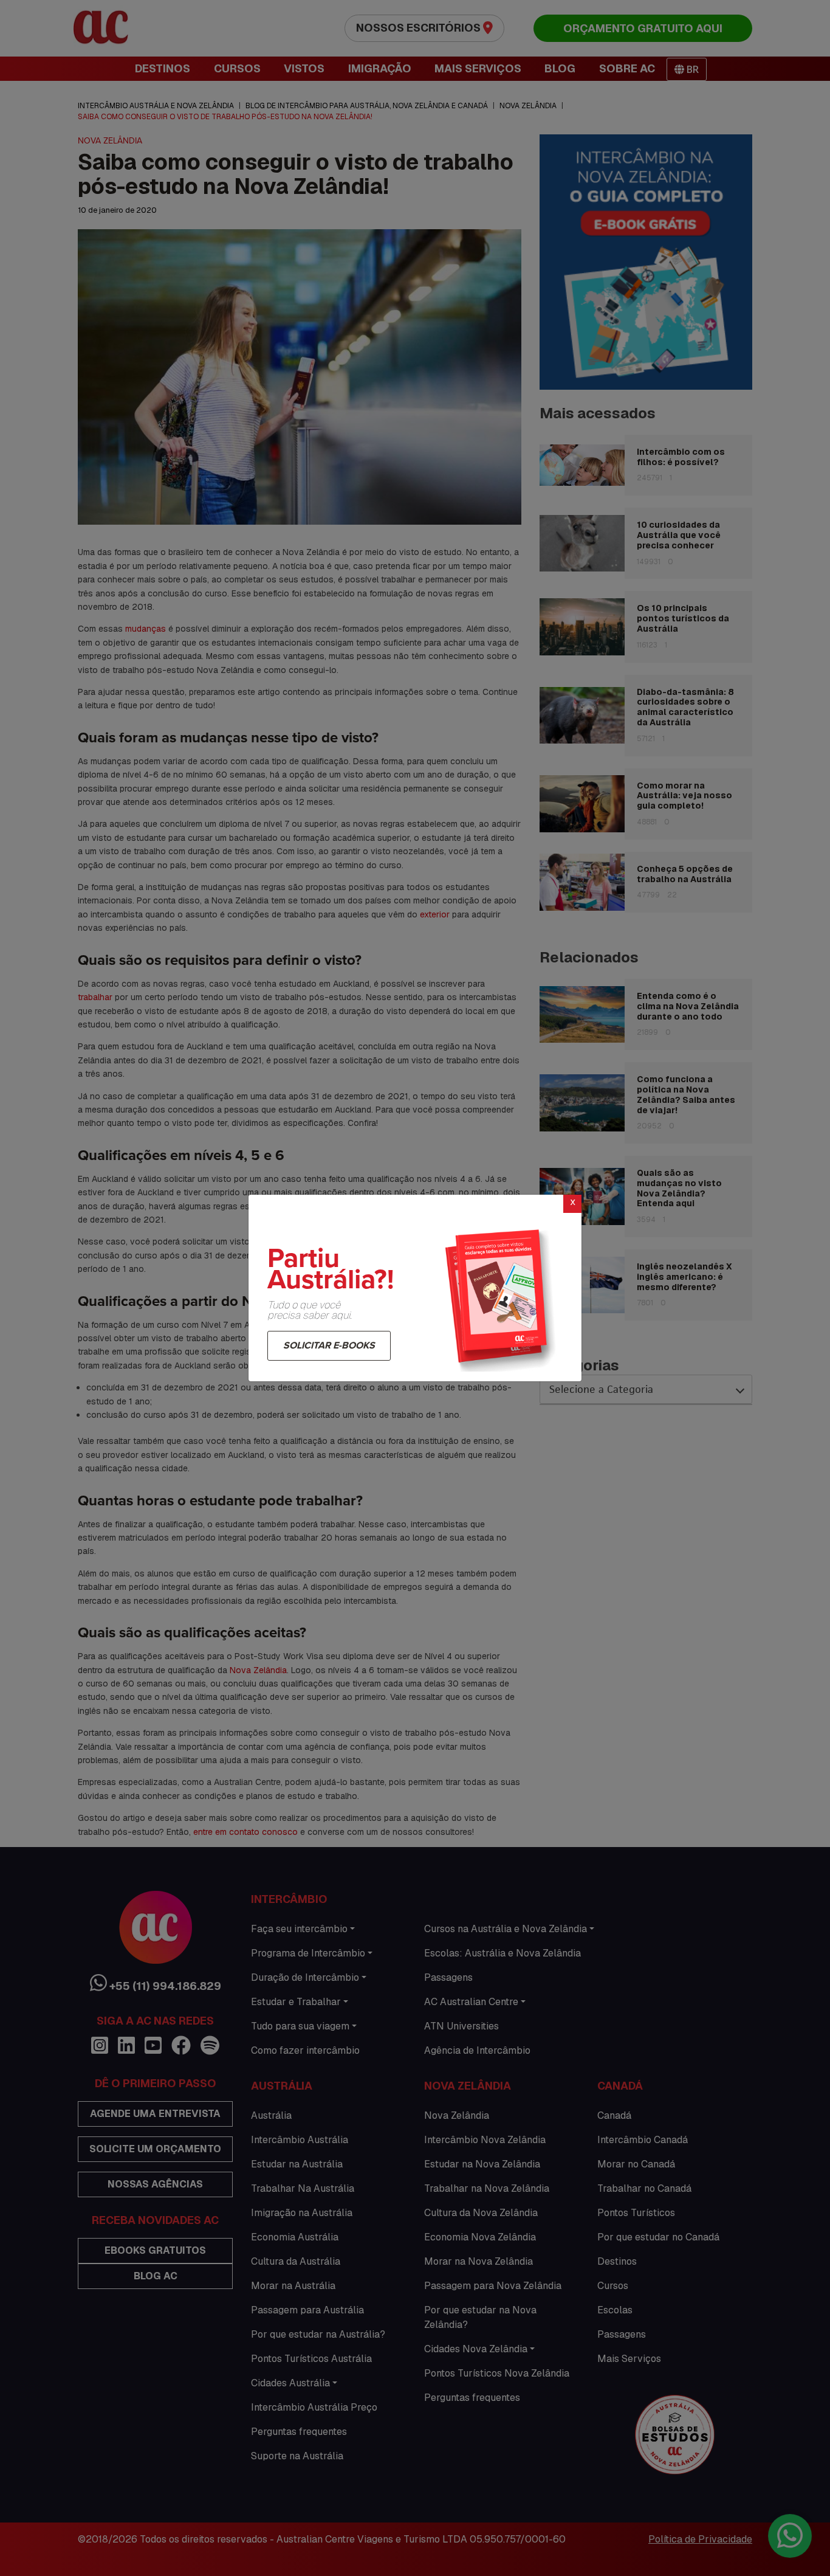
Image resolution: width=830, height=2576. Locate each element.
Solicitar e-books (329, 1345)
